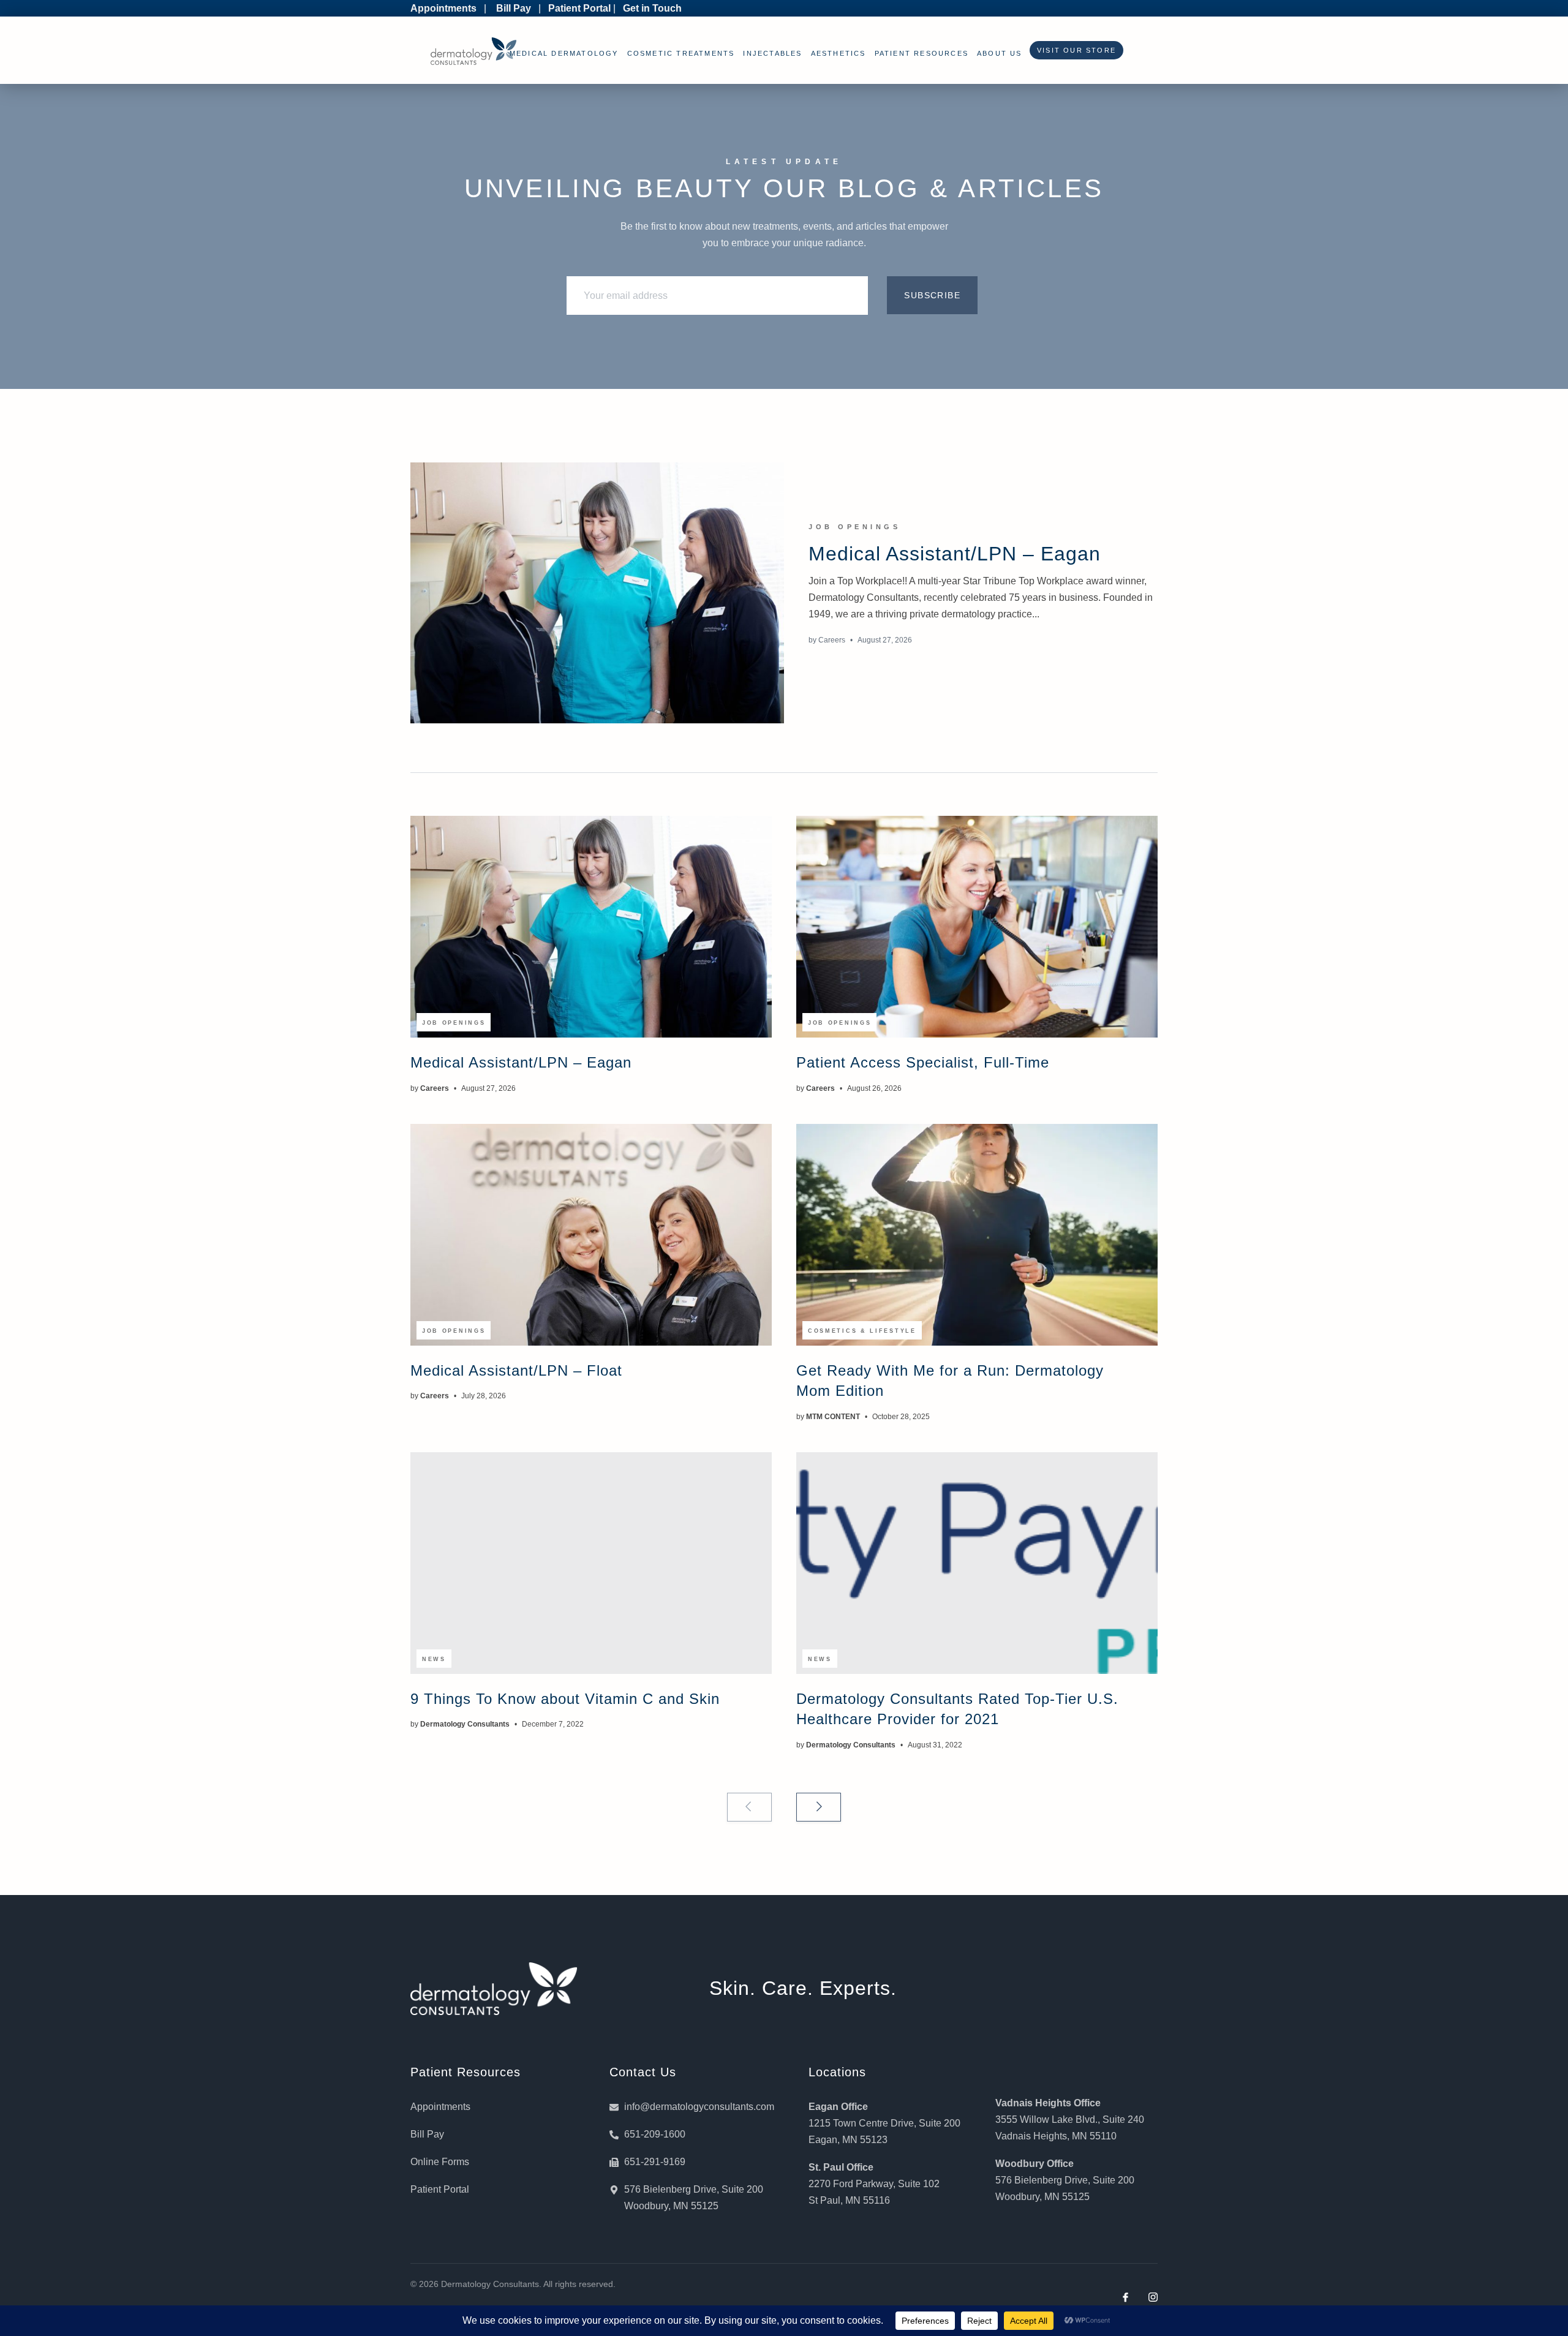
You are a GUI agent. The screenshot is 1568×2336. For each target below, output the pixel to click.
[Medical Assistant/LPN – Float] (591, 1235)
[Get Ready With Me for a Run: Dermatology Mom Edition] (977, 1235)
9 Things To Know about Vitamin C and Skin (565, 1699)
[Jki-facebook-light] (1125, 2297)
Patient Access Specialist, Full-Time (923, 1062)
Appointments (443, 8)
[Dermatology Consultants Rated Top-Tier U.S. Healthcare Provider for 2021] (977, 1563)
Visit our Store (1073, 50)
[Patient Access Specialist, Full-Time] (977, 927)
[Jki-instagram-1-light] (1153, 2297)
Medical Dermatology (564, 53)
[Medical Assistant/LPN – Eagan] (597, 593)
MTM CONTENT (833, 1417)
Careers (832, 640)
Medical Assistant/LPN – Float (516, 1370)
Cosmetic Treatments (681, 53)
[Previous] (749, 1807)
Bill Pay (514, 8)
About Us (1000, 53)
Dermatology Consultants (465, 1724)
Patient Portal (579, 8)
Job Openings (854, 527)
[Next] (819, 1807)
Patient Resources (922, 53)
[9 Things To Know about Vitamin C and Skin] (591, 1563)
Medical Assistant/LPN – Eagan (955, 554)
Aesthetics (839, 53)
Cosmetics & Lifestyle (862, 1331)
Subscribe (932, 295)
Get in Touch (652, 8)
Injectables (772, 53)
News (434, 1659)
